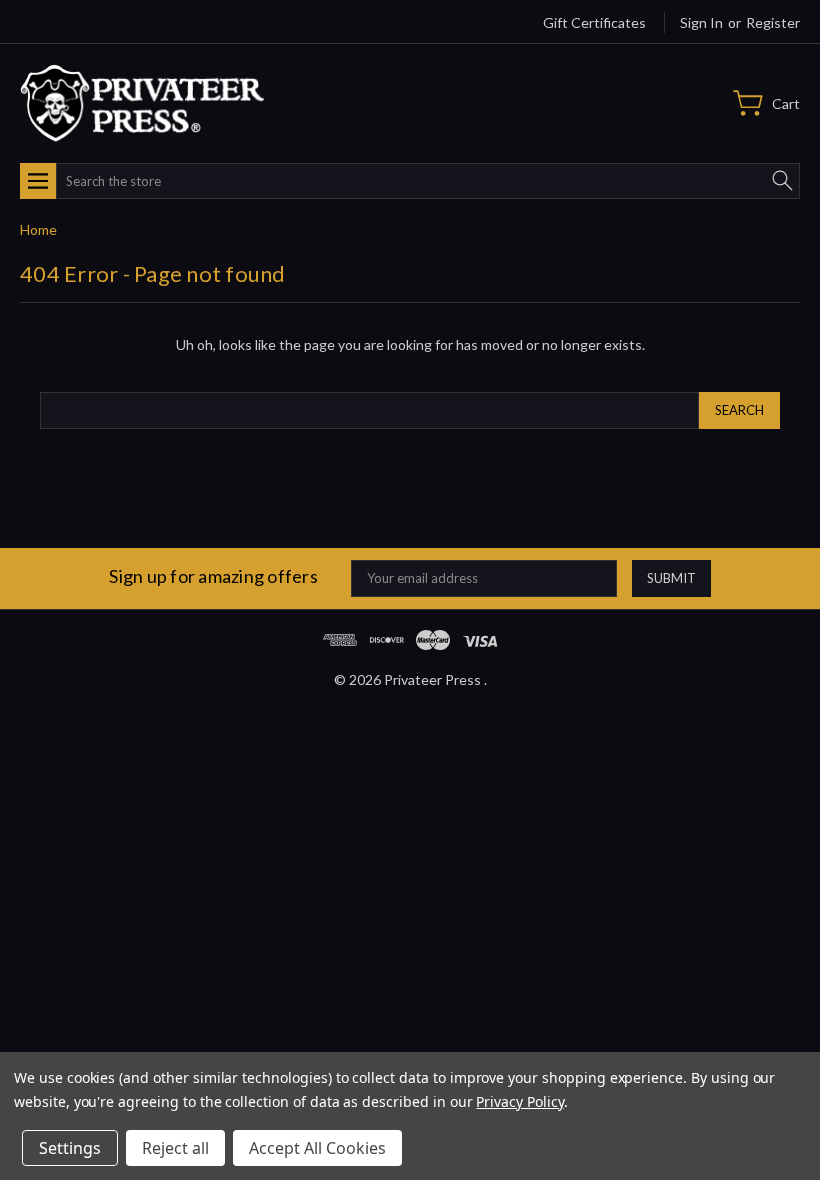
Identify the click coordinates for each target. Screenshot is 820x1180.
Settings (70, 1148)
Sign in (701, 22)
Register (773, 22)
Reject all (175, 1148)
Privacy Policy (519, 1101)
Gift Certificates (594, 22)
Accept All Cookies (317, 1148)
